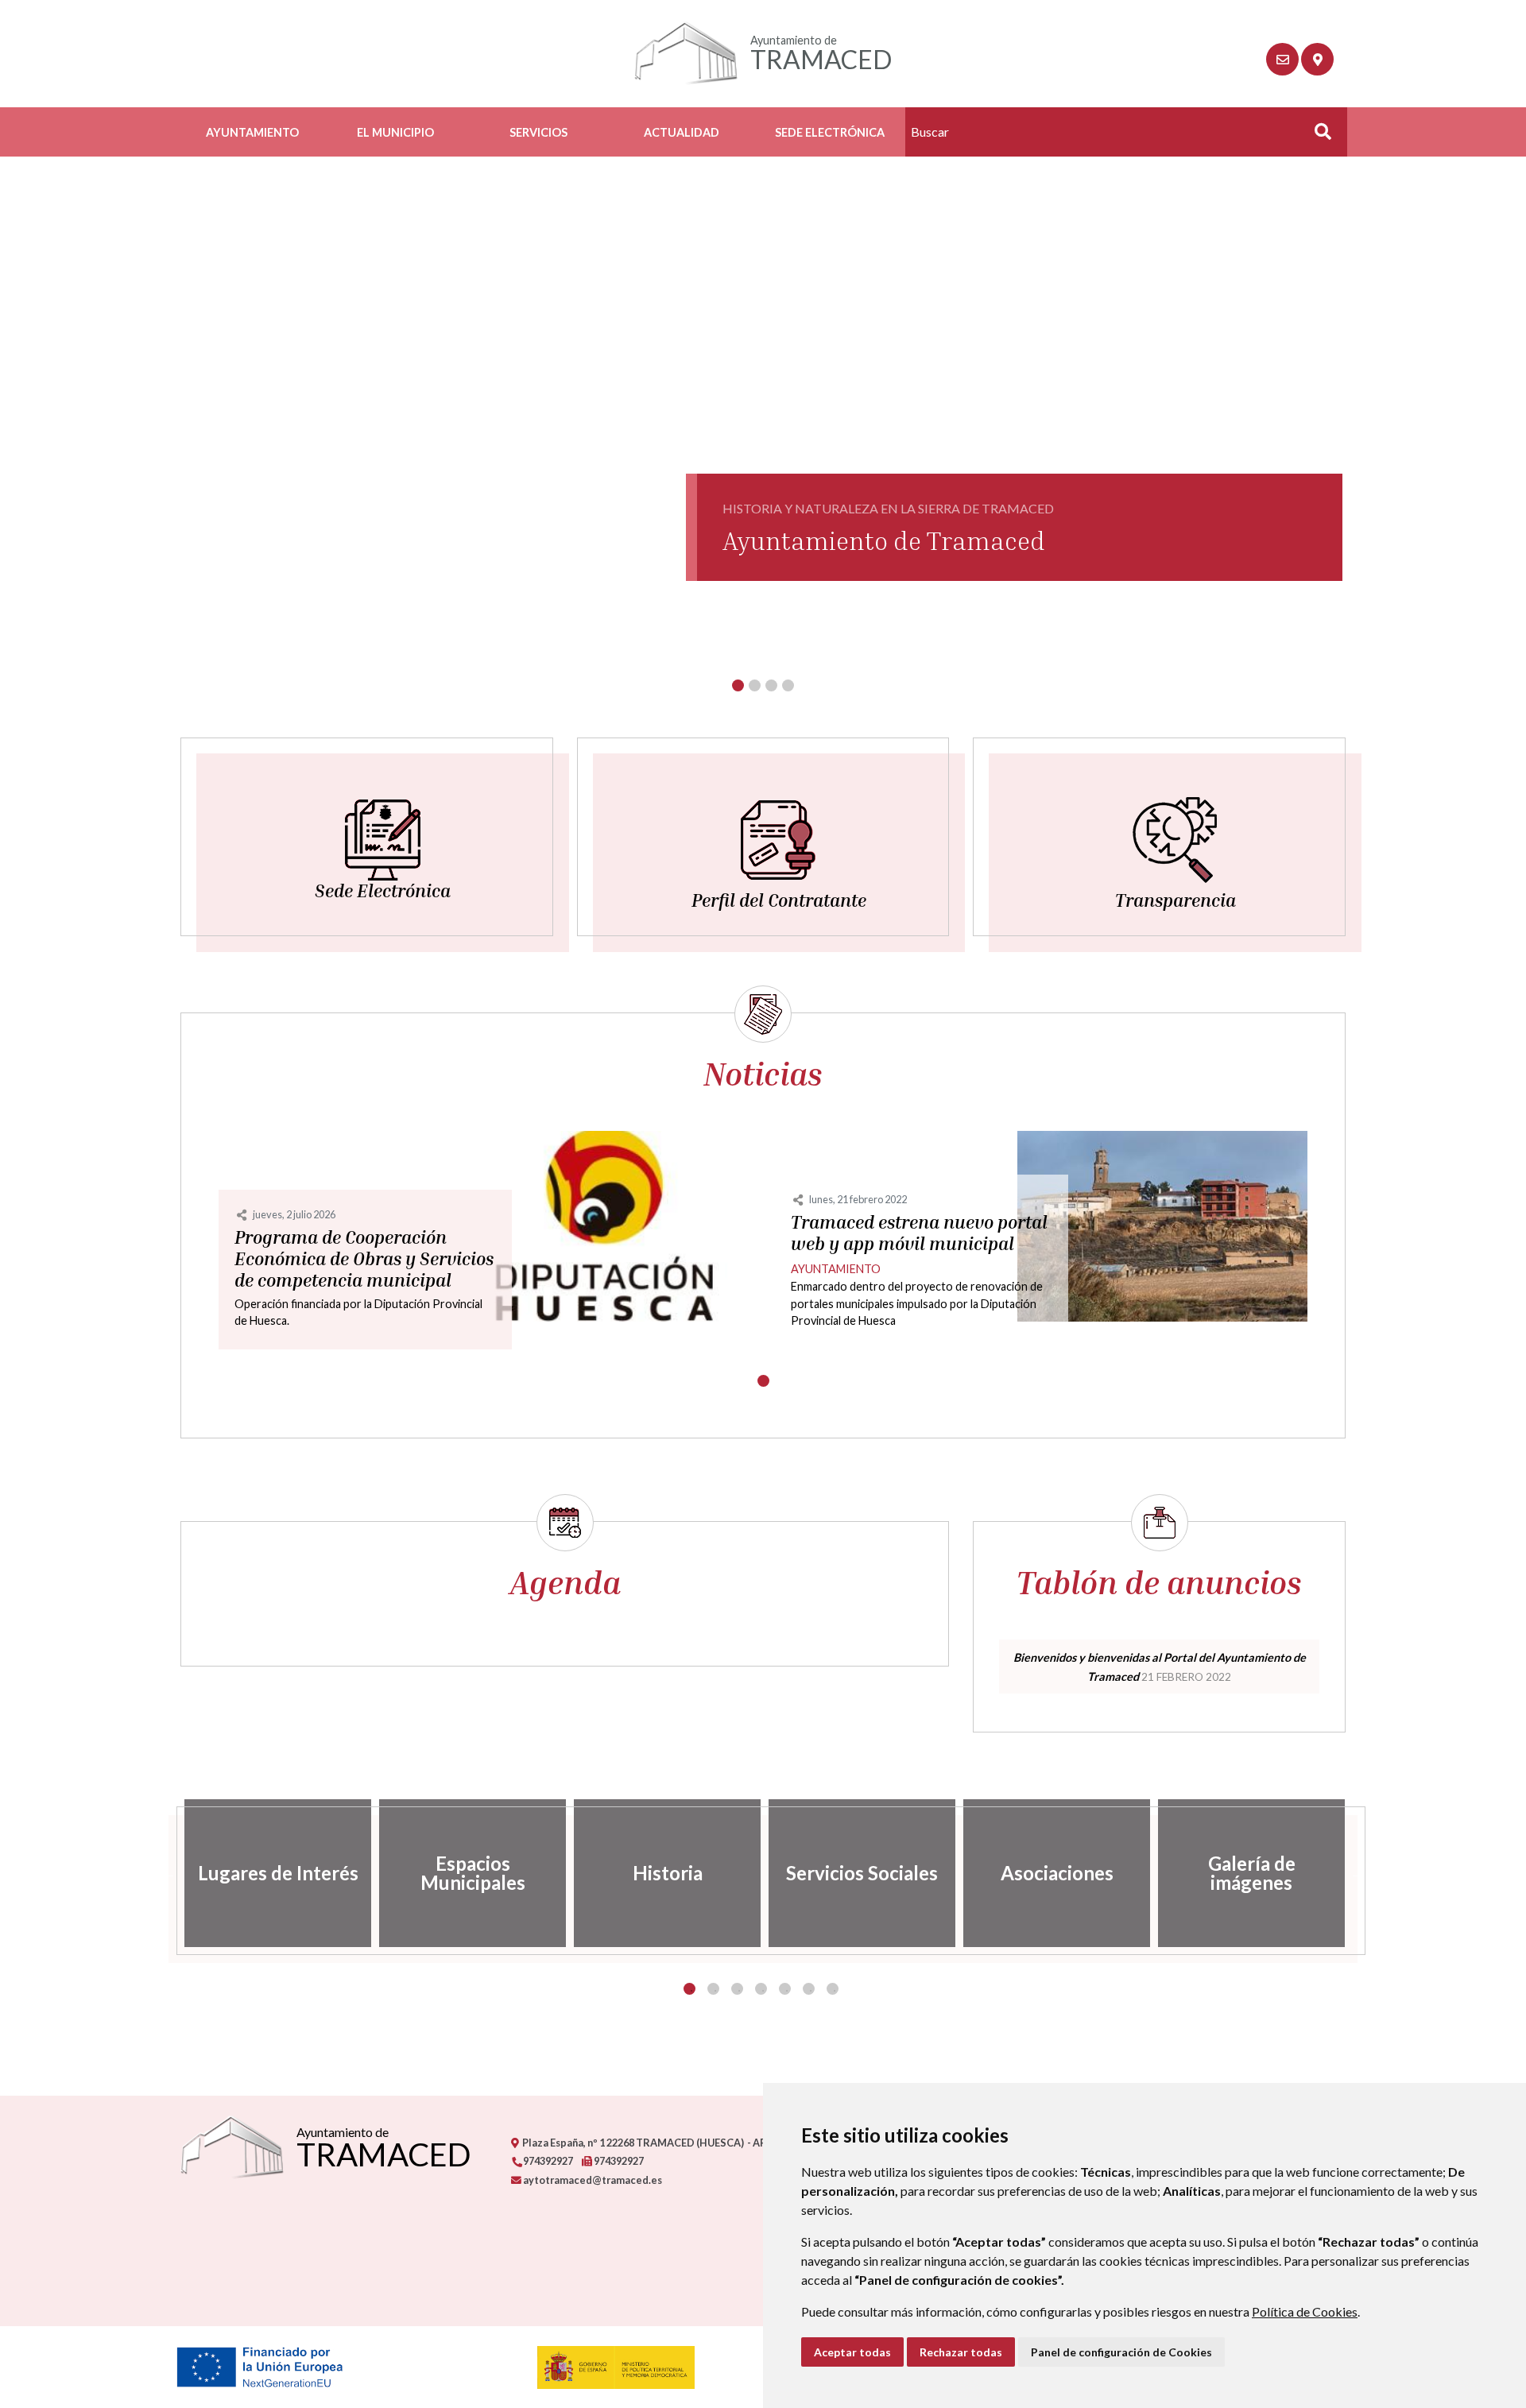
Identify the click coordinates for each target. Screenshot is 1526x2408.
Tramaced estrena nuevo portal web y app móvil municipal (919, 1233)
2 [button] (713, 1989)
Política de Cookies (1305, 2311)
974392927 (547, 2161)
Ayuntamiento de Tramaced (884, 540)
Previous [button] (168, 1873)
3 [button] (737, 1989)
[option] (278, 1873)
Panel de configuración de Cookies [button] (1121, 2352)
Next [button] (1358, 1873)
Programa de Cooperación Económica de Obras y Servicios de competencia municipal (364, 1259)
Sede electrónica (830, 132)
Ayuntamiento (252, 132)
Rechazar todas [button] (961, 2352)
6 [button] (809, 1989)
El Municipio (395, 132)
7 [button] (833, 1989)
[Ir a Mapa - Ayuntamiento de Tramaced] (1317, 59)
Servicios (538, 132)
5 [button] (785, 1989)
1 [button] (689, 1989)
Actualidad (682, 132)
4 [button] (761, 1989)
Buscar (1317, 136)
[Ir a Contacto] (1282, 59)
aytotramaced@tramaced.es (592, 2180)
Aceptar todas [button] (852, 2352)
